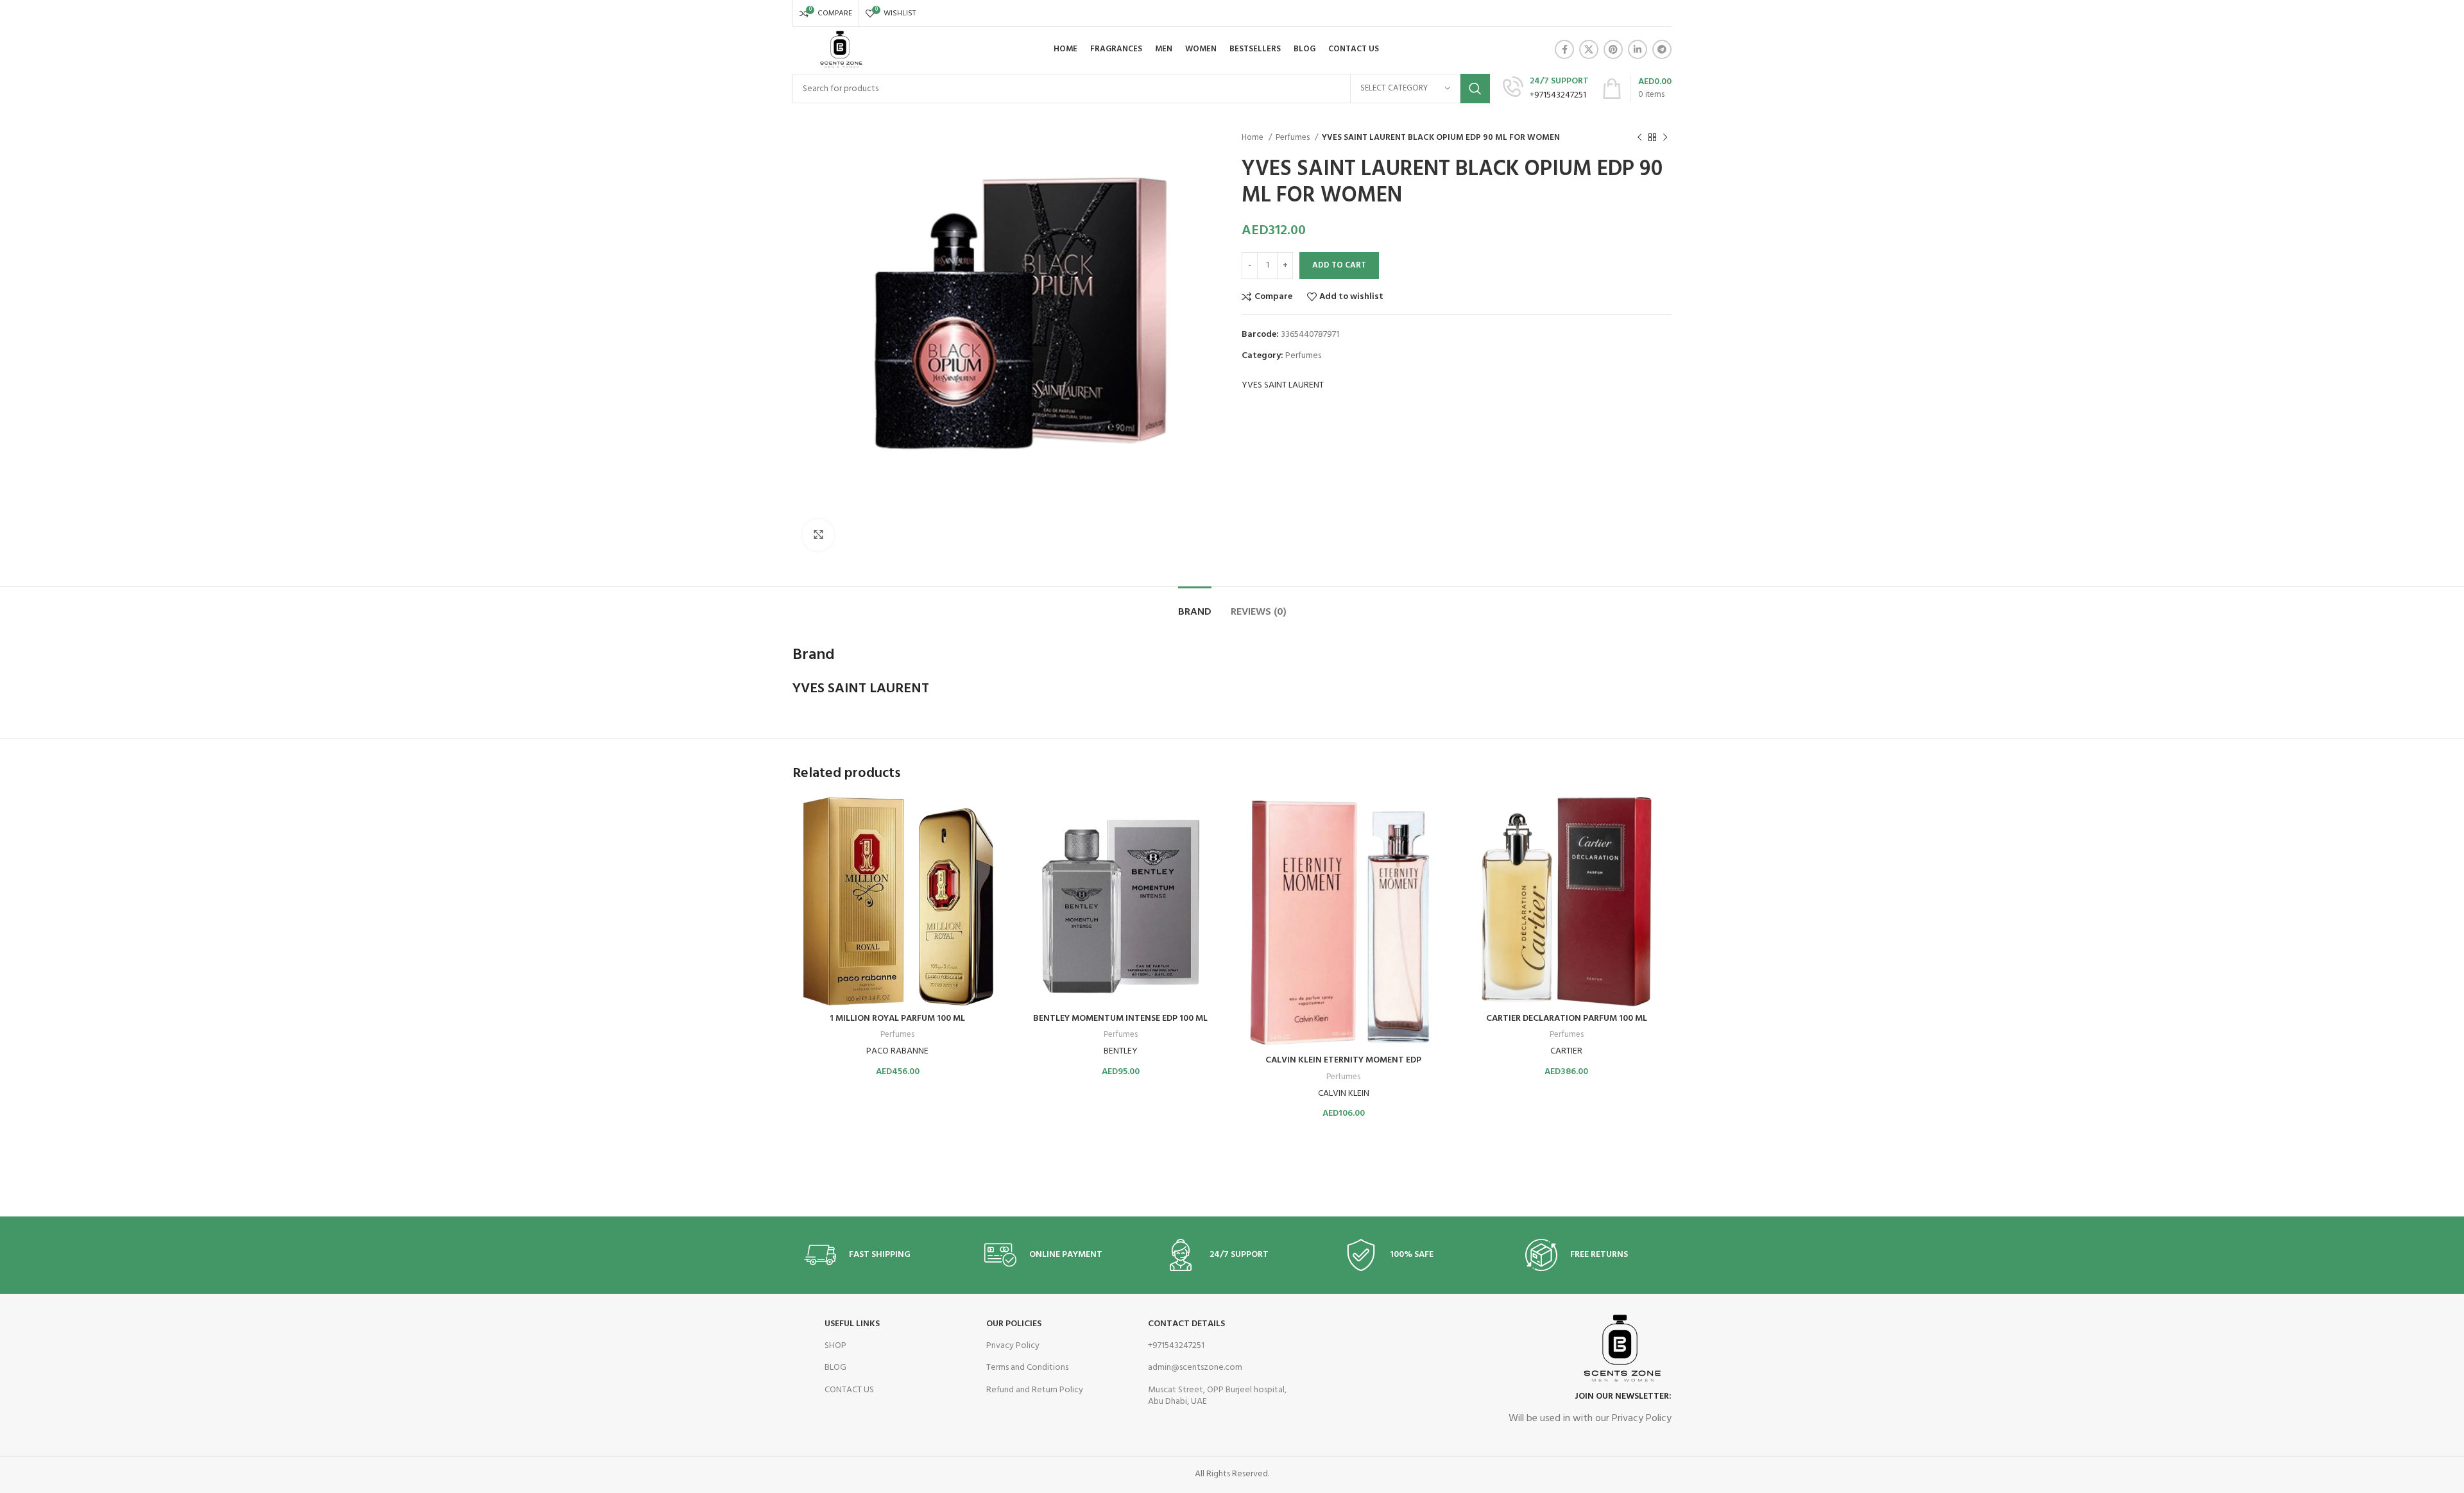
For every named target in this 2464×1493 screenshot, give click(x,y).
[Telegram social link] (1662, 49)
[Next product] (1665, 138)
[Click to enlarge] (818, 535)
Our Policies (1014, 1324)
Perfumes (1294, 138)
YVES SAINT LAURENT (1283, 386)
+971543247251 (1176, 1346)
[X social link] (1589, 49)
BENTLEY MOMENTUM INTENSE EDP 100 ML (1120, 1019)
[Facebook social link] (1564, 49)
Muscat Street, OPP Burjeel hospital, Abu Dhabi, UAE (1217, 1396)
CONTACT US (849, 1390)
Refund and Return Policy (1035, 1390)
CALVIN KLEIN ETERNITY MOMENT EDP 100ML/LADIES (1343, 1067)
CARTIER (1566, 1051)
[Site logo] (840, 50)
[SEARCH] (1475, 89)
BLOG (835, 1368)
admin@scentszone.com (1195, 1368)
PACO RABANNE (897, 1051)
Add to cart (1339, 265)
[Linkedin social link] (1638, 49)
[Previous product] (1639, 138)
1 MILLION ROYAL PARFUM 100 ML (897, 1019)
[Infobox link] (1546, 89)
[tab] (1195, 606)
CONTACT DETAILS (1186, 1324)
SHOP (835, 1346)
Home (1253, 138)
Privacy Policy (1013, 1346)
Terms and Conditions (1027, 1368)
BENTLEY (1121, 1051)
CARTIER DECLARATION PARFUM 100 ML (1567, 1019)
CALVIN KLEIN (1344, 1094)
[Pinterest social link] (1613, 49)
